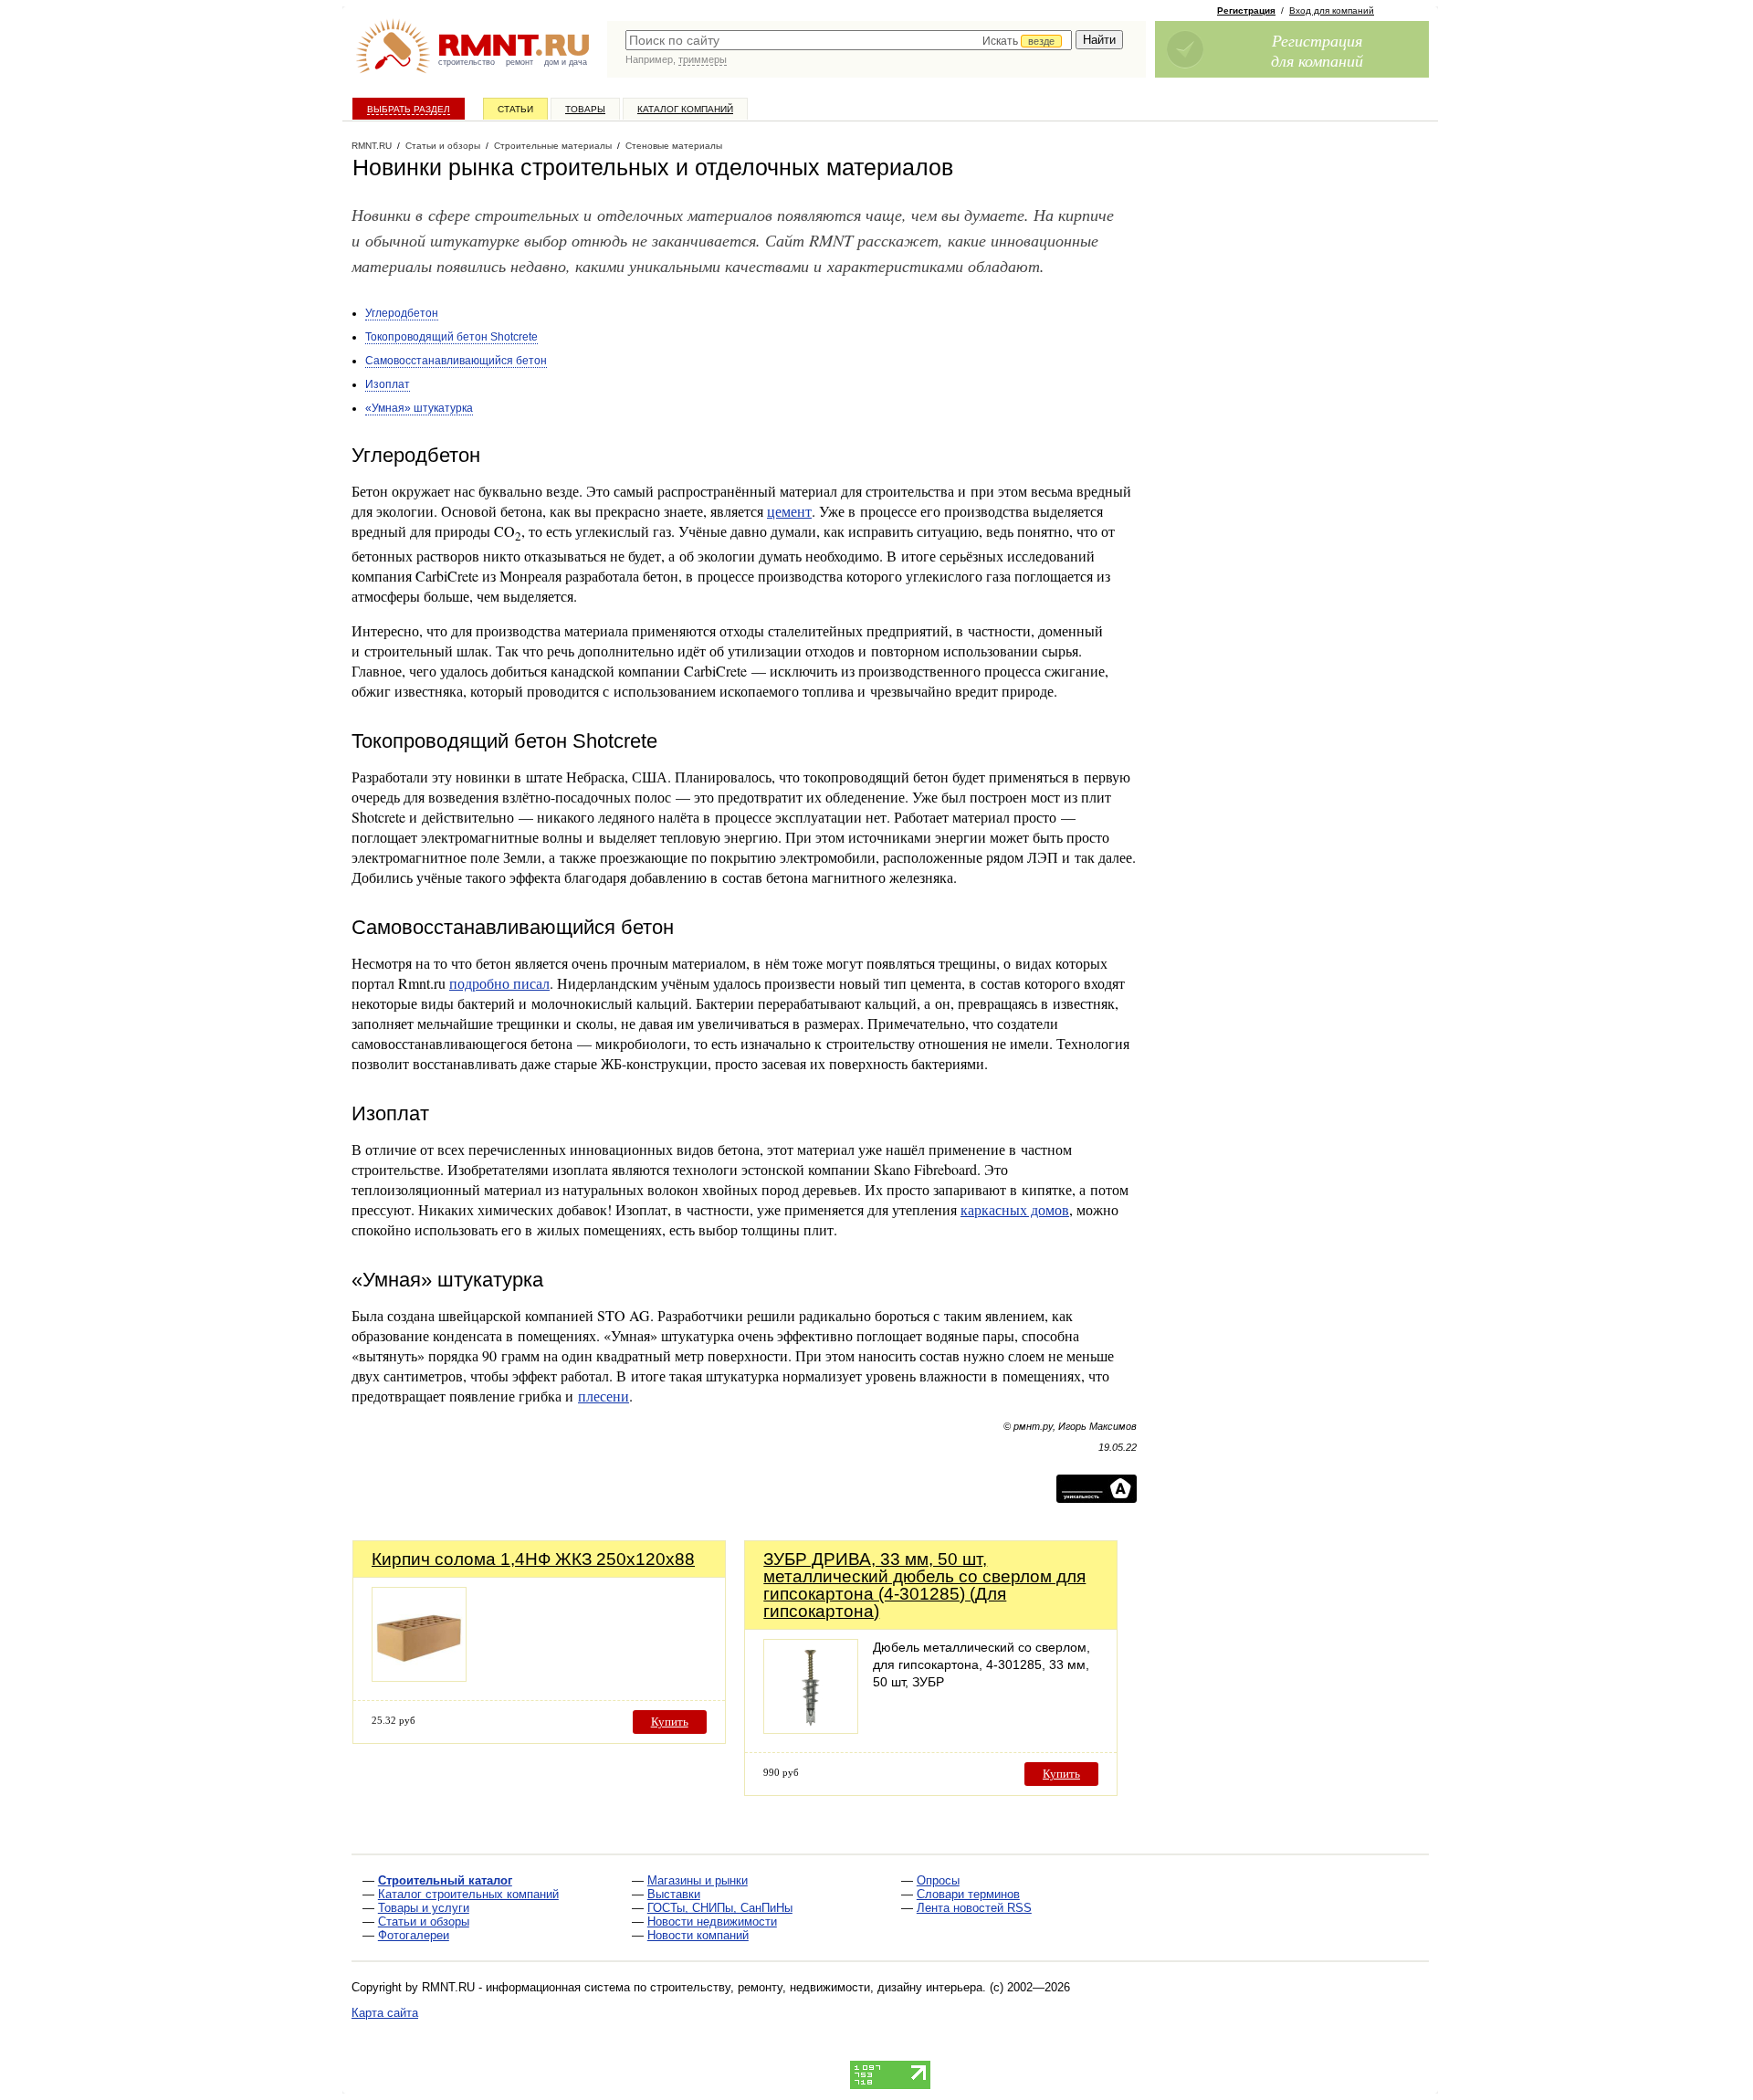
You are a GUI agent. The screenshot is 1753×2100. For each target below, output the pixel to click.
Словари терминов (968, 1894)
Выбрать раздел (409, 109)
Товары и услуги (424, 1908)
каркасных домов (1015, 1209)
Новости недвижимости (712, 1921)
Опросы (938, 1880)
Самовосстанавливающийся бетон (456, 361)
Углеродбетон (402, 313)
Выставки (674, 1894)
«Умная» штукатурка (419, 408)
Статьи (515, 109)
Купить (670, 1722)
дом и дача (566, 62)
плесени (604, 1396)
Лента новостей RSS (974, 1908)
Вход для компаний (1332, 10)
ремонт (520, 62)
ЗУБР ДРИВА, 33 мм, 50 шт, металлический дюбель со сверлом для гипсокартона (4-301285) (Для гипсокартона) (924, 1585)
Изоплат (388, 384)
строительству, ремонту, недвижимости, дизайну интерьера (816, 1987)
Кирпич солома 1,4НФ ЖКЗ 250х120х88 (533, 1559)
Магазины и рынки (698, 1880)
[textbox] (849, 40)
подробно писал (499, 983)
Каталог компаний (685, 109)
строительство (467, 62)
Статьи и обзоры (424, 1921)
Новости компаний (698, 1935)
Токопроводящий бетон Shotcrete (451, 337)
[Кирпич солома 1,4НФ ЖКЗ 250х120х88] (419, 1677)
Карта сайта (385, 2013)
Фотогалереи (414, 1935)
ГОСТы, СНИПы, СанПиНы (720, 1908)
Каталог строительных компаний (468, 1894)
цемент (789, 511)
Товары (585, 109)
